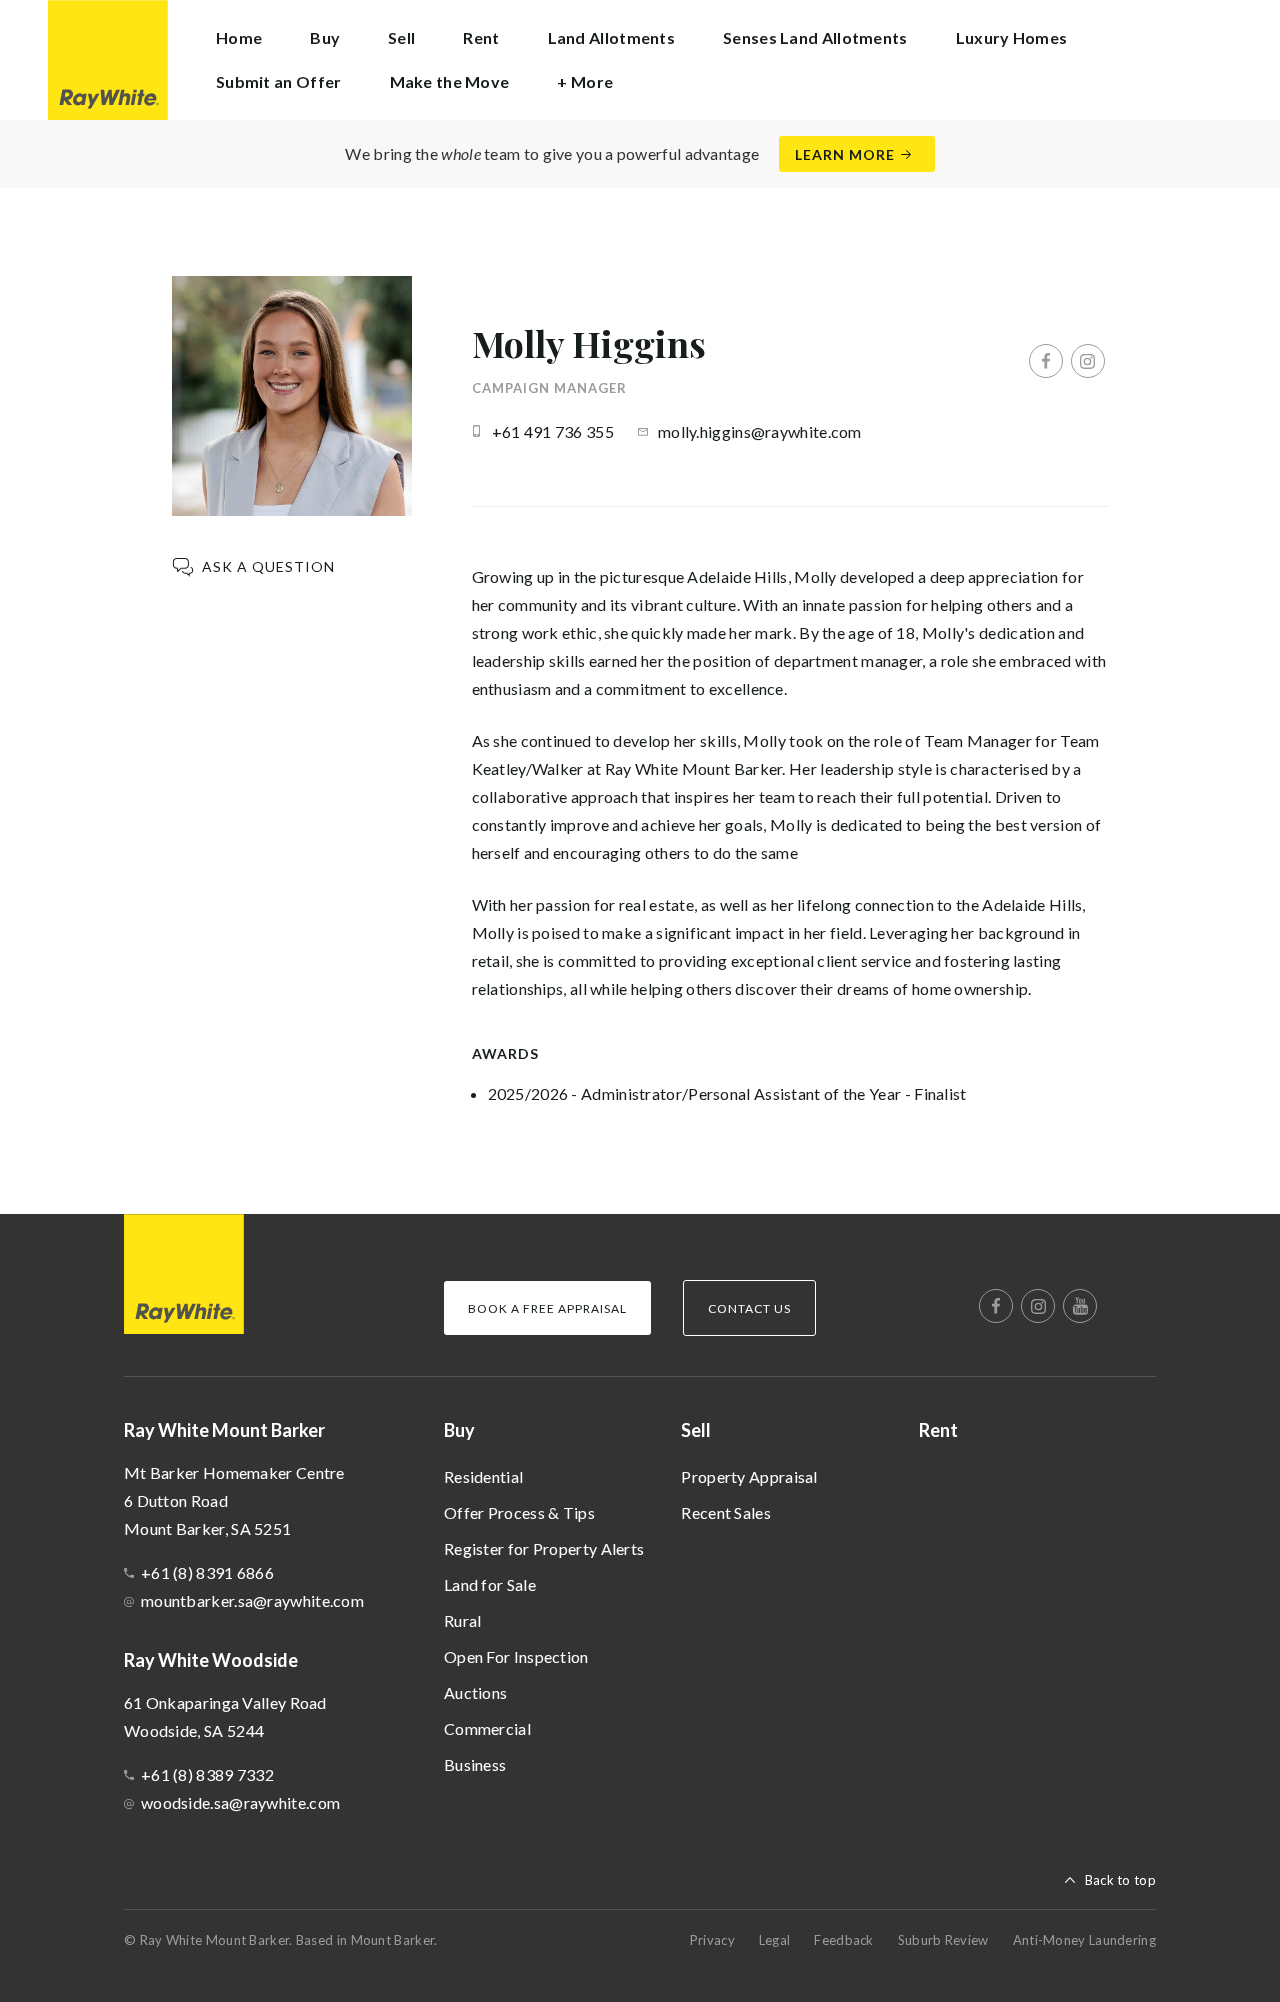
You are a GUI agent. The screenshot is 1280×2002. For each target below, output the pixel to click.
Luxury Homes (1012, 37)
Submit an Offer (279, 81)
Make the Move (450, 81)
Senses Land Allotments (815, 37)
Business (475, 1764)
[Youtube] (1080, 1306)
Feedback (843, 1940)
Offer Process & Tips (519, 1512)
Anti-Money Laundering (1084, 1940)
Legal (775, 1940)
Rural (463, 1620)
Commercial (487, 1728)
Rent (481, 37)
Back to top (1120, 1880)
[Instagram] (1088, 361)
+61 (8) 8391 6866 (207, 1572)
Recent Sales (726, 1512)
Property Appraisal (749, 1476)
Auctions (475, 1692)
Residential (483, 1476)
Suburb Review (943, 1940)
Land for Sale (490, 1584)
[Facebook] (1046, 361)
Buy (459, 1430)
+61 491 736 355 (553, 431)
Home (239, 37)
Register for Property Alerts (544, 1548)
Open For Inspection (516, 1656)
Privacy (712, 1940)
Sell (696, 1430)
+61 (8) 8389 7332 (207, 1774)
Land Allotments (612, 37)
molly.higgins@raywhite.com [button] (760, 431)
